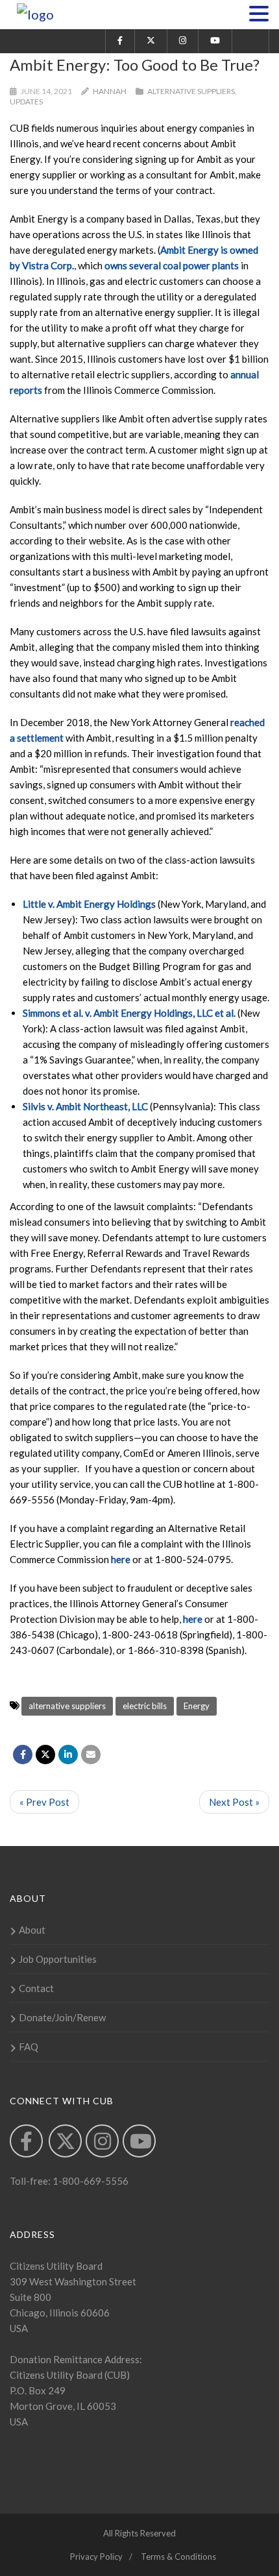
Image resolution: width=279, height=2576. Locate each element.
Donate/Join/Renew (62, 2017)
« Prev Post (44, 1802)
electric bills (145, 1706)
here (121, 1559)
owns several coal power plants (172, 265)
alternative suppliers (67, 1706)
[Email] (91, 1755)
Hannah (110, 91)
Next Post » (234, 1802)
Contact (36, 1988)
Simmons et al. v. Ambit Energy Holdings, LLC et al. (129, 1013)
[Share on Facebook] (23, 1755)
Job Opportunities (58, 1959)
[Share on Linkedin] (68, 1755)
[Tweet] (45, 1755)
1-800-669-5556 (90, 2181)
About (32, 1930)
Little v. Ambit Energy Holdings (89, 904)
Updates (26, 102)
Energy (197, 1706)
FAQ (29, 2047)
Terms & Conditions (178, 2557)
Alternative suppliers (191, 91)
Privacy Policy (96, 2557)
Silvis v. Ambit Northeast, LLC (85, 1106)
